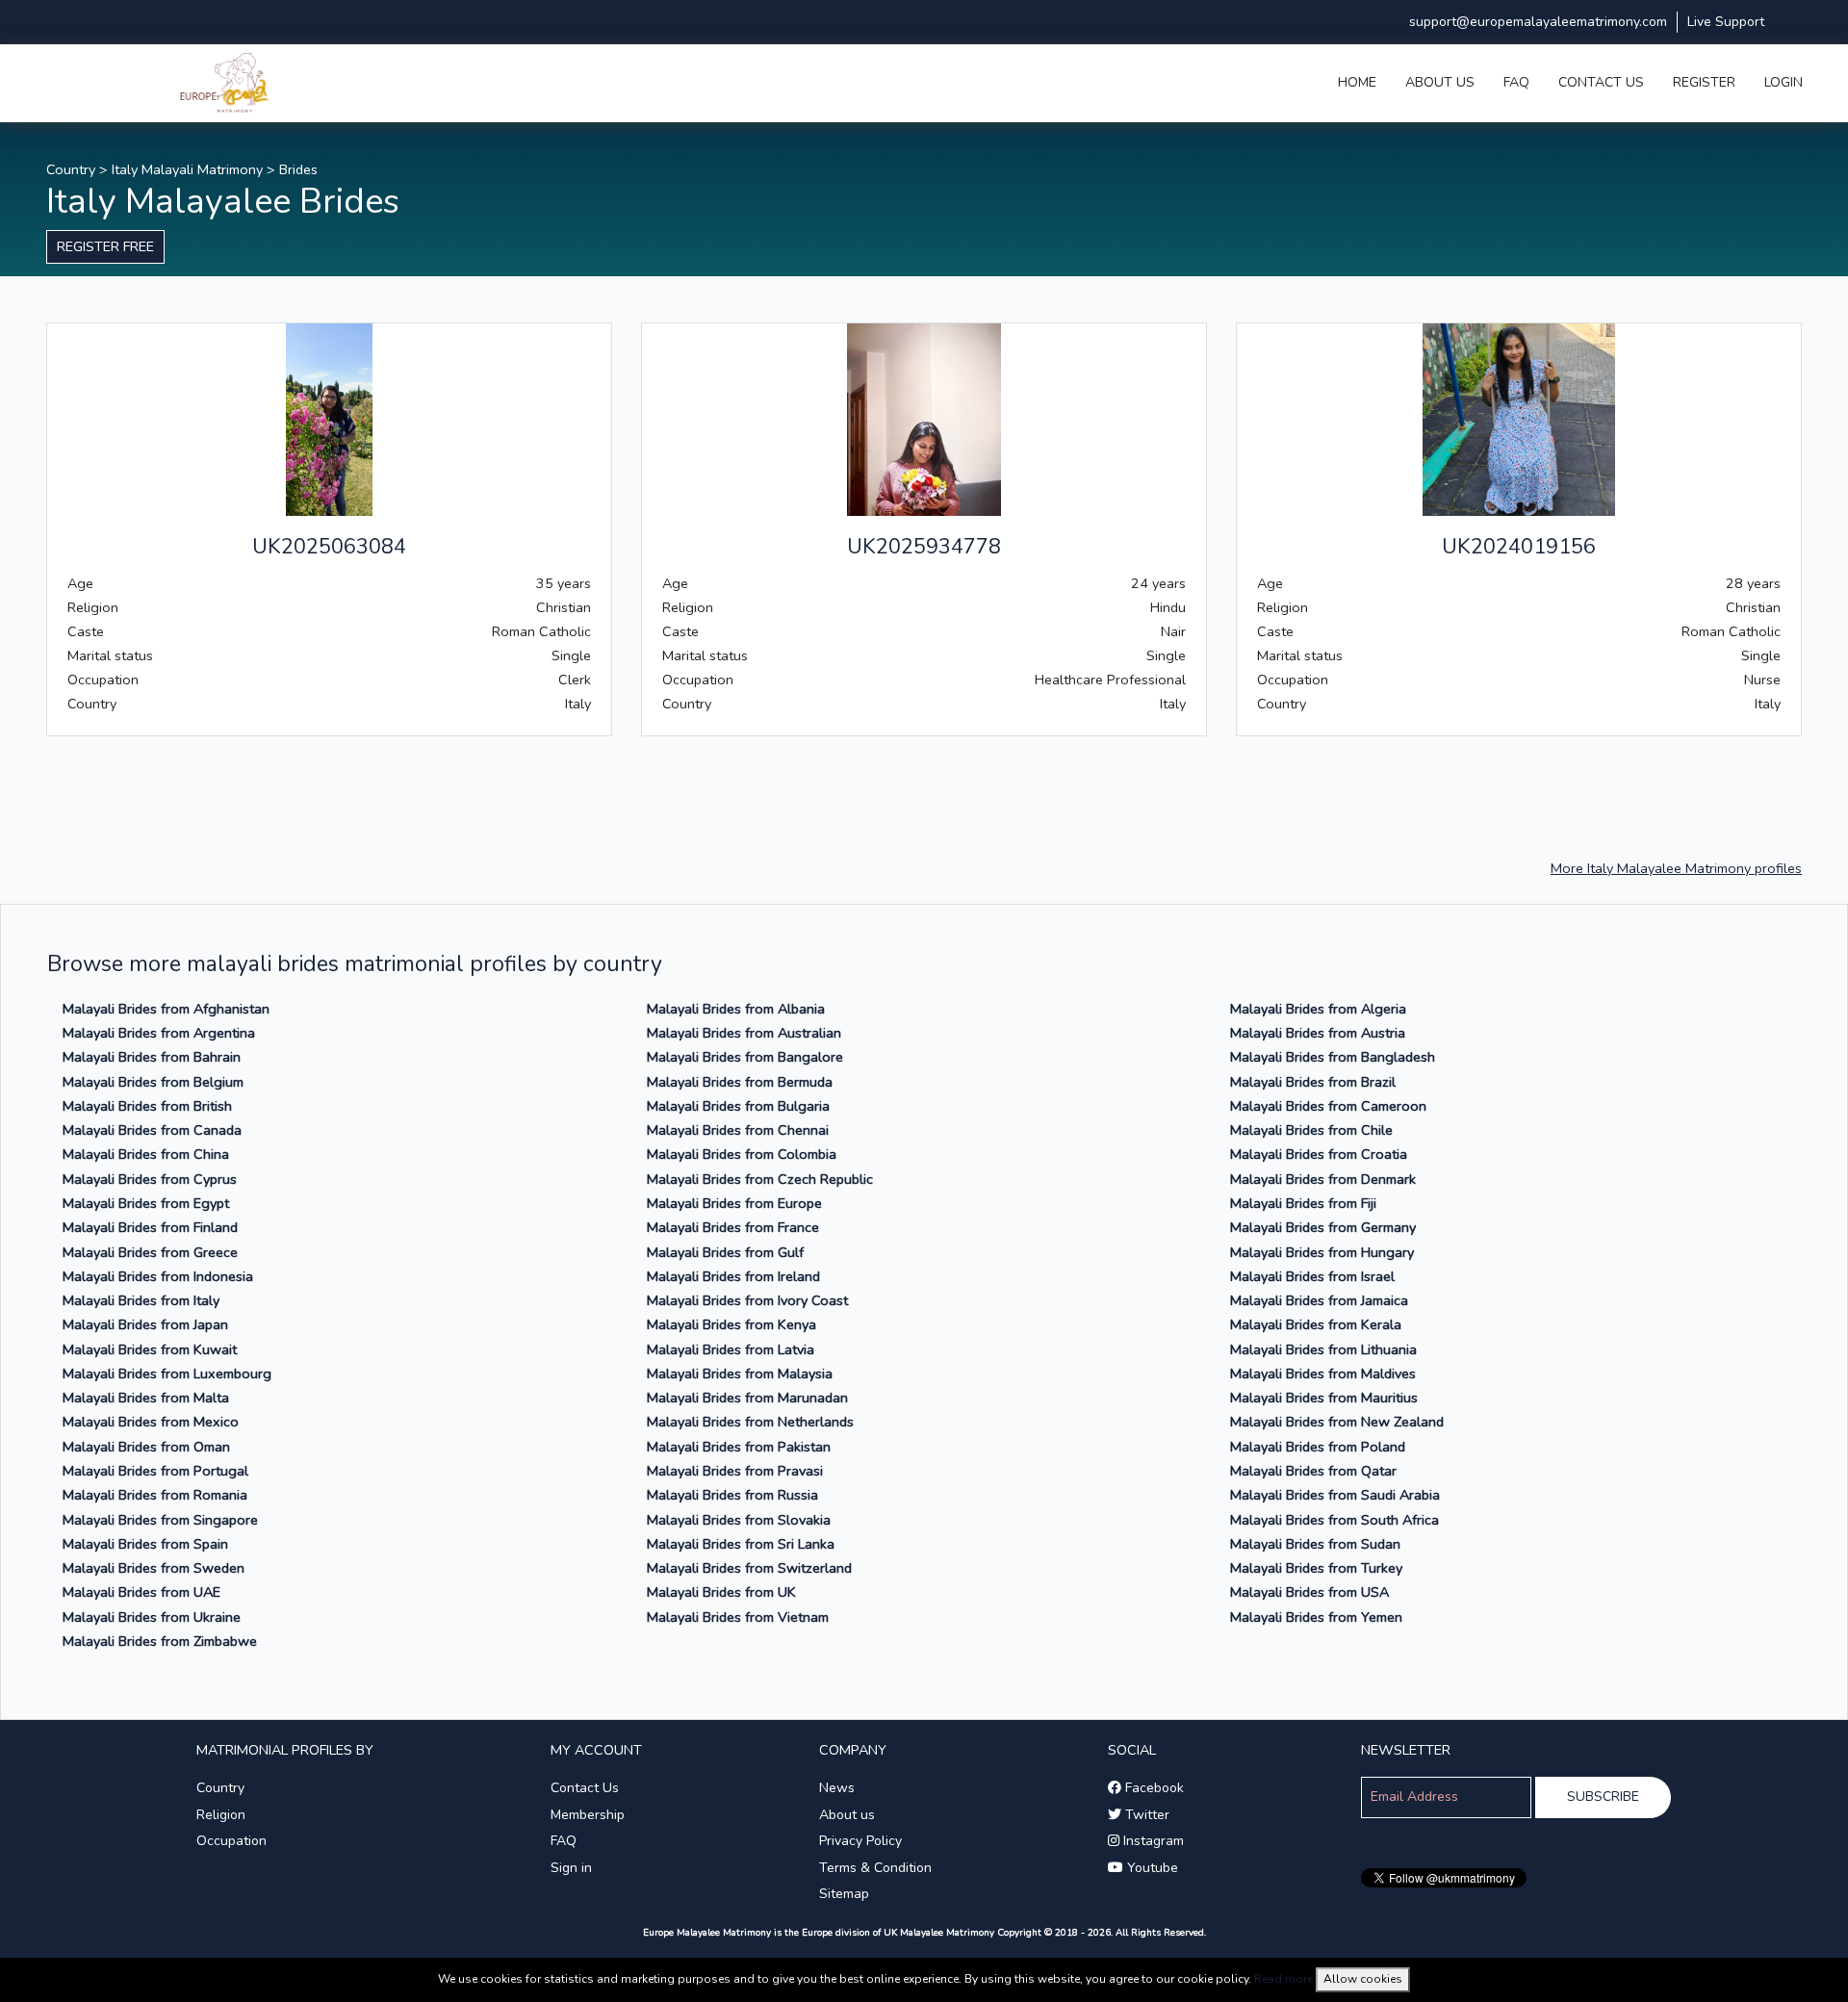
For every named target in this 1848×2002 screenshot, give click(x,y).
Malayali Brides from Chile (1311, 1130)
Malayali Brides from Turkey (1316, 1568)
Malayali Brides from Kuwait (150, 1349)
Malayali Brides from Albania (736, 1009)
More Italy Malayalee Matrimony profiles (1676, 868)
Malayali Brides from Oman (146, 1447)
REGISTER (1704, 82)
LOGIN (1784, 82)
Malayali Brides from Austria (1318, 1033)
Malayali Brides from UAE (141, 1592)
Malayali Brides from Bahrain (152, 1057)
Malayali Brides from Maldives (1323, 1373)
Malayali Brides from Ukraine (152, 1617)
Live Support (1726, 22)
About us (847, 1815)
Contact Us (585, 1788)
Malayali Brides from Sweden (154, 1568)
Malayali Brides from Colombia (742, 1154)
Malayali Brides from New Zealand (1337, 1422)
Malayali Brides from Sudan (1315, 1544)
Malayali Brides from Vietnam (738, 1617)
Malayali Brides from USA (1309, 1592)
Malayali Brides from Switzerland (749, 1568)
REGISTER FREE (105, 246)
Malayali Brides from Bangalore (745, 1057)
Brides (298, 169)
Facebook (1153, 1788)
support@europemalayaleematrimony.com (1538, 22)
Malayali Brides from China (146, 1154)
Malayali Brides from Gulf (725, 1252)
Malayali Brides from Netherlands (750, 1422)
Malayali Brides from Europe (734, 1203)
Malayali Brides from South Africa (1335, 1520)
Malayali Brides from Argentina (159, 1033)
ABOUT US (1440, 82)
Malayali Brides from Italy (141, 1300)
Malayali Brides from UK (721, 1592)
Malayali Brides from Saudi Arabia (1335, 1495)
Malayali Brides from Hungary (1322, 1252)
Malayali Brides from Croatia (1319, 1154)
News (837, 1788)
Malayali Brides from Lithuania (1323, 1349)
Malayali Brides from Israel (1312, 1276)
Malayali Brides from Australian (744, 1033)
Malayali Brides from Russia (732, 1495)
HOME (1357, 82)
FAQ (1516, 82)
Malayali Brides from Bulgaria (738, 1106)
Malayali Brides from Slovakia (739, 1520)
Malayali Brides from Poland (1318, 1447)
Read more (1283, 1979)
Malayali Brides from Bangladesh (1333, 1057)
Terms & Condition (875, 1868)
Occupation (231, 1841)
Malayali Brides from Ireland (733, 1276)
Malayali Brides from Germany (1323, 1227)
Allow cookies (1363, 1979)
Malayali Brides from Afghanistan (166, 1009)
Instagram (1152, 1841)
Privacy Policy (860, 1841)
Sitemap (844, 1894)
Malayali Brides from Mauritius (1324, 1398)
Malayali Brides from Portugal (155, 1471)
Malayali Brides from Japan (145, 1324)
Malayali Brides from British (147, 1106)
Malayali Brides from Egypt (146, 1203)
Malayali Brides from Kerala (1316, 1324)
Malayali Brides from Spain (145, 1544)
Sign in (571, 1868)
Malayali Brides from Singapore (160, 1520)
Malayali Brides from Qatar (1313, 1471)
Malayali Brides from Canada (152, 1130)
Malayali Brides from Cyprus (150, 1179)
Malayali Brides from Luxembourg (167, 1373)
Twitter (1145, 1815)
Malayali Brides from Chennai (738, 1130)
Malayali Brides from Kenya (731, 1324)
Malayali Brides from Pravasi (735, 1471)
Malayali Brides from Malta (146, 1398)
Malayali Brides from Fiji (1303, 1203)
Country (71, 169)
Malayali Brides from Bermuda (740, 1082)
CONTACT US (1601, 82)
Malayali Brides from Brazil (1313, 1082)
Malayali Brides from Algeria (1318, 1009)
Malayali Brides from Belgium (153, 1082)
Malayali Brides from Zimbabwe (160, 1641)
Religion (221, 1815)
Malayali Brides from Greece (150, 1252)
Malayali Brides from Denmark (1323, 1179)
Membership (588, 1815)
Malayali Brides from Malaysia (740, 1373)
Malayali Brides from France (733, 1227)
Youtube (1151, 1868)
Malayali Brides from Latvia (731, 1349)
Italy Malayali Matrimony (187, 169)
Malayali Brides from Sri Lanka (741, 1544)
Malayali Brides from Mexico (151, 1422)
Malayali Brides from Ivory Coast (747, 1300)
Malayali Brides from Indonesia (158, 1276)
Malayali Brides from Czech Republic (760, 1179)
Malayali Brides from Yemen (1316, 1617)
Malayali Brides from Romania (155, 1495)
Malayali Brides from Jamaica (1319, 1300)
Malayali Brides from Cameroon (1328, 1106)
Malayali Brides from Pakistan (739, 1447)
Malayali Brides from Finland (150, 1227)
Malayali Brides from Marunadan (747, 1398)
